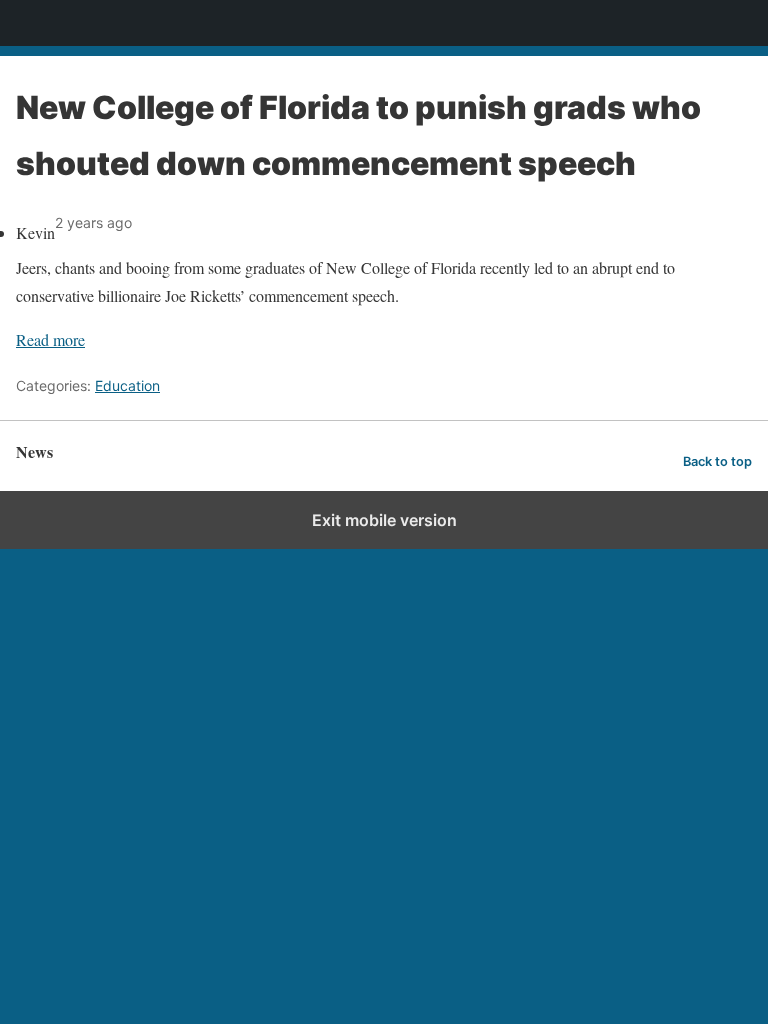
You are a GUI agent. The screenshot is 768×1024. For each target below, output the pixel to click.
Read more (50, 339)
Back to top (717, 461)
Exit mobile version (384, 520)
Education (127, 385)
